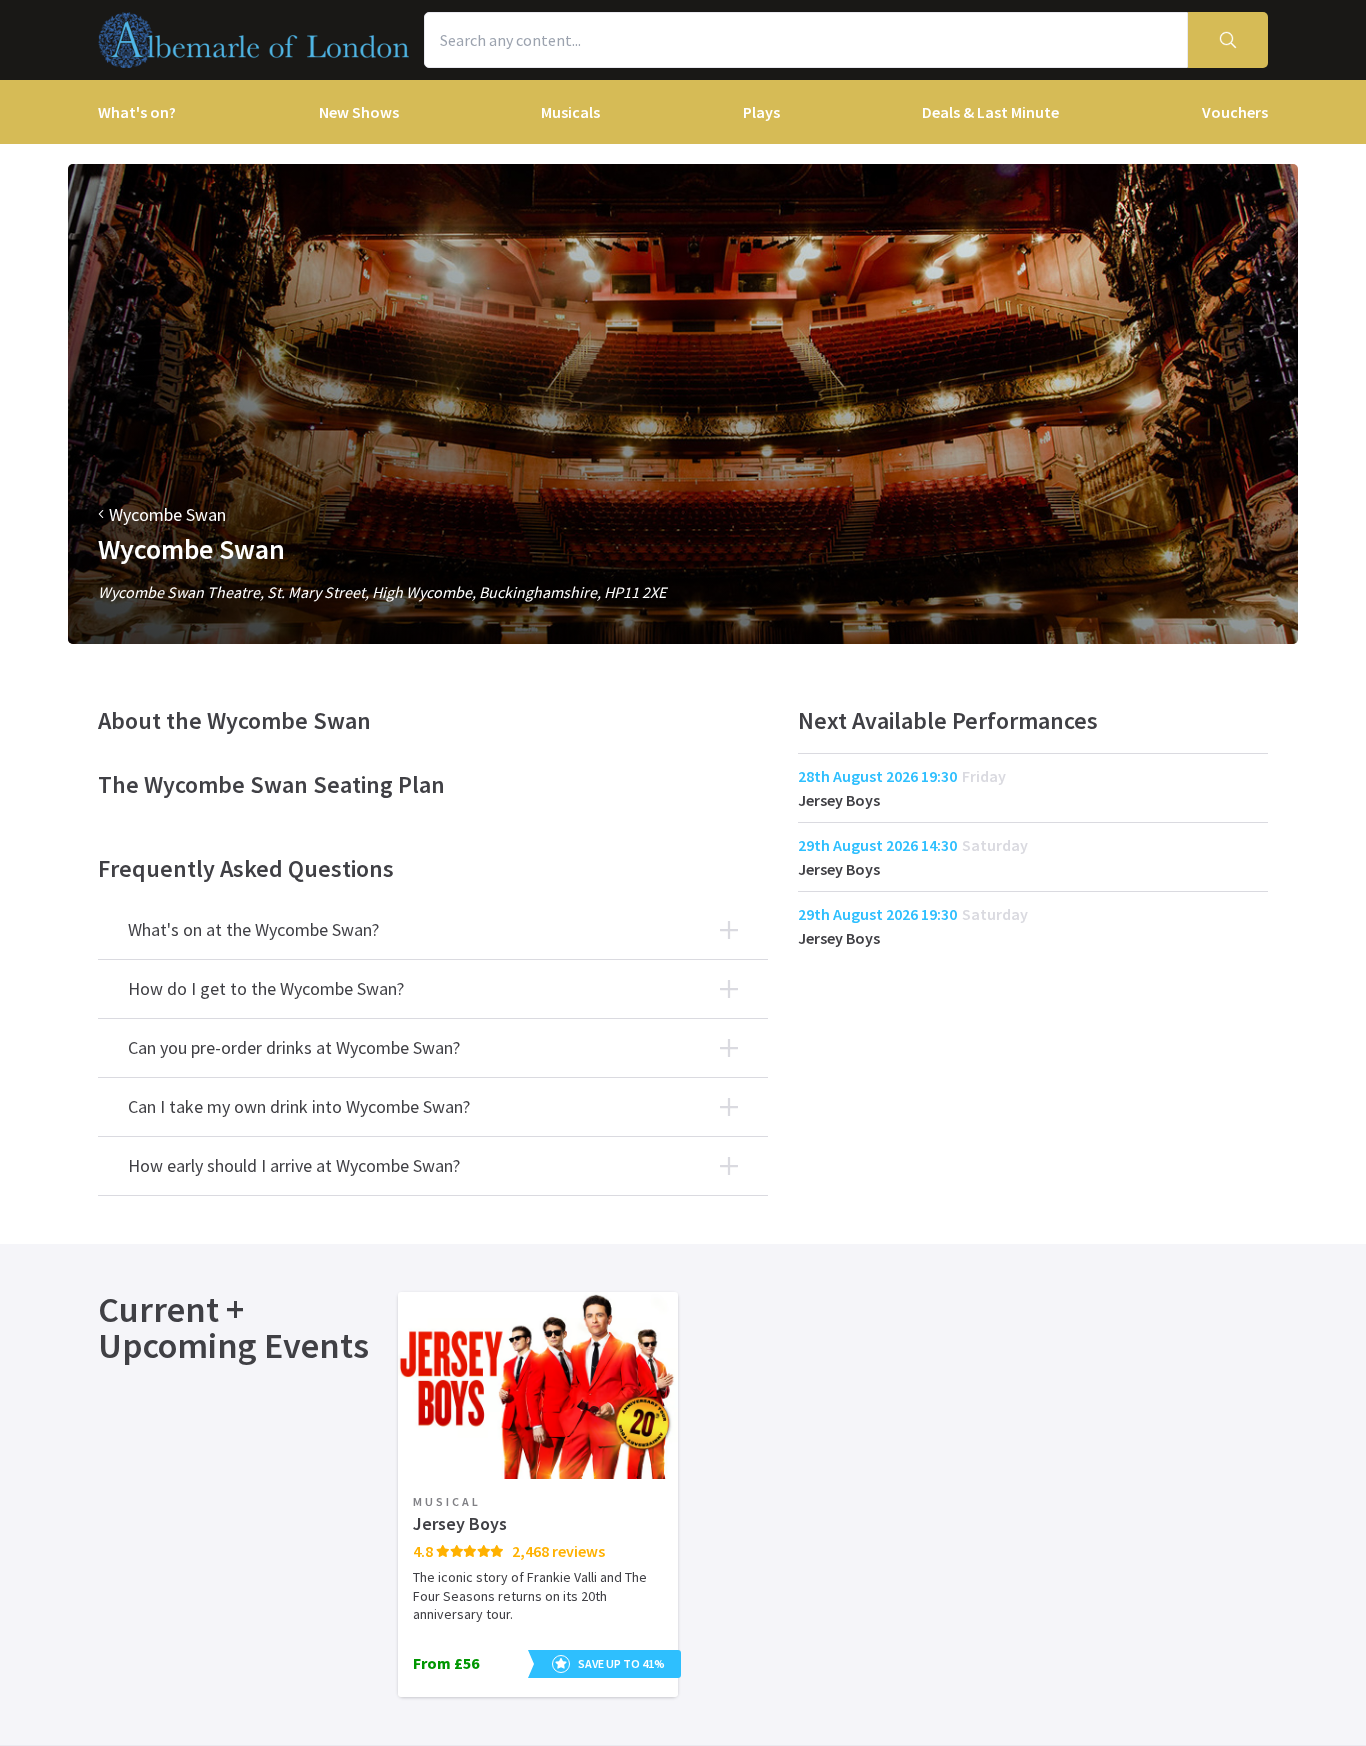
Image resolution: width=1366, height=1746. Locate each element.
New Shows (359, 112)
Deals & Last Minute (990, 112)
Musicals (570, 112)
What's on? (137, 112)
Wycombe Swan (167, 514)
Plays (761, 112)
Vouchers (1235, 112)
